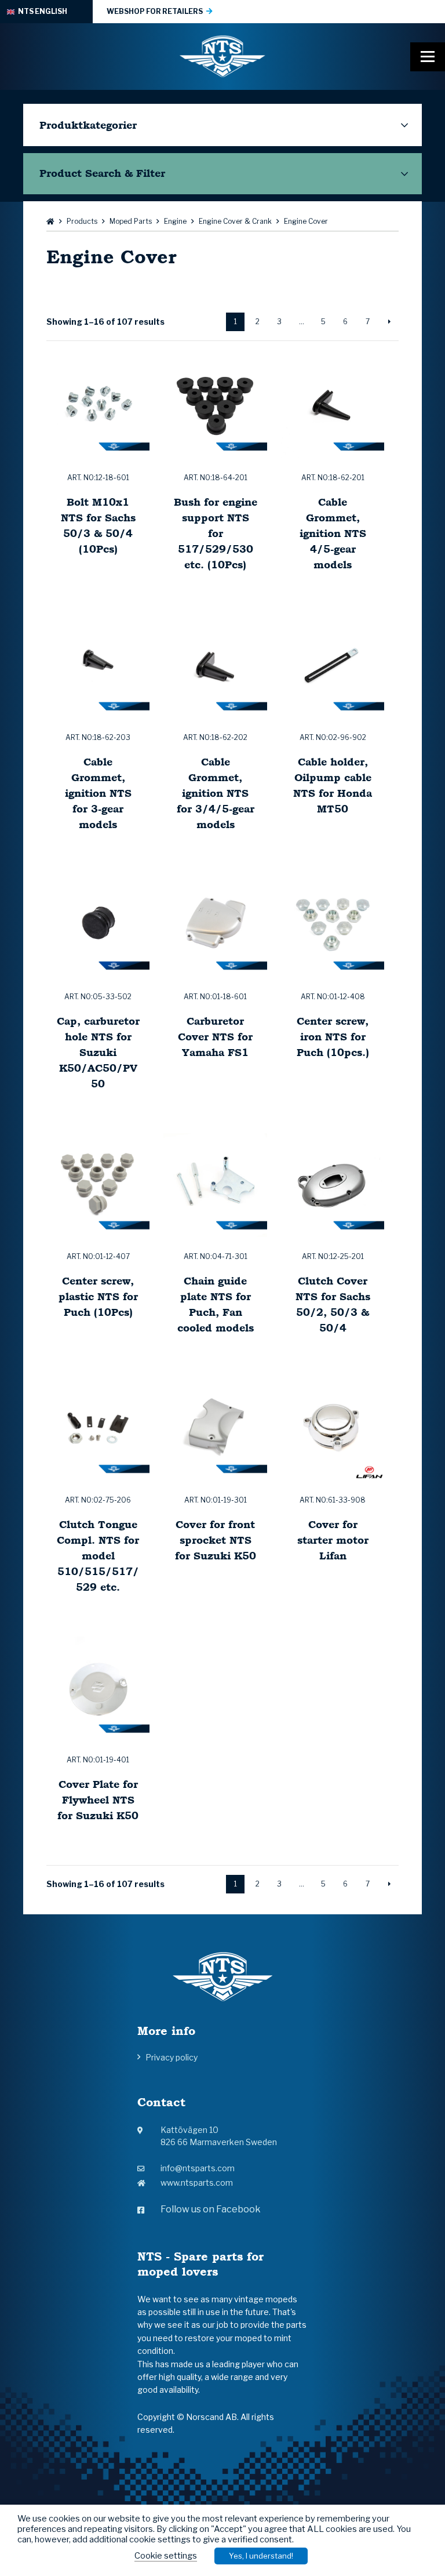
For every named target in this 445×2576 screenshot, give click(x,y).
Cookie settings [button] (166, 2556)
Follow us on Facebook (211, 2209)
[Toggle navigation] (428, 57)
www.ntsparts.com (197, 2183)
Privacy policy (172, 2057)
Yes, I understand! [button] (261, 2556)
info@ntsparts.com (198, 2168)
